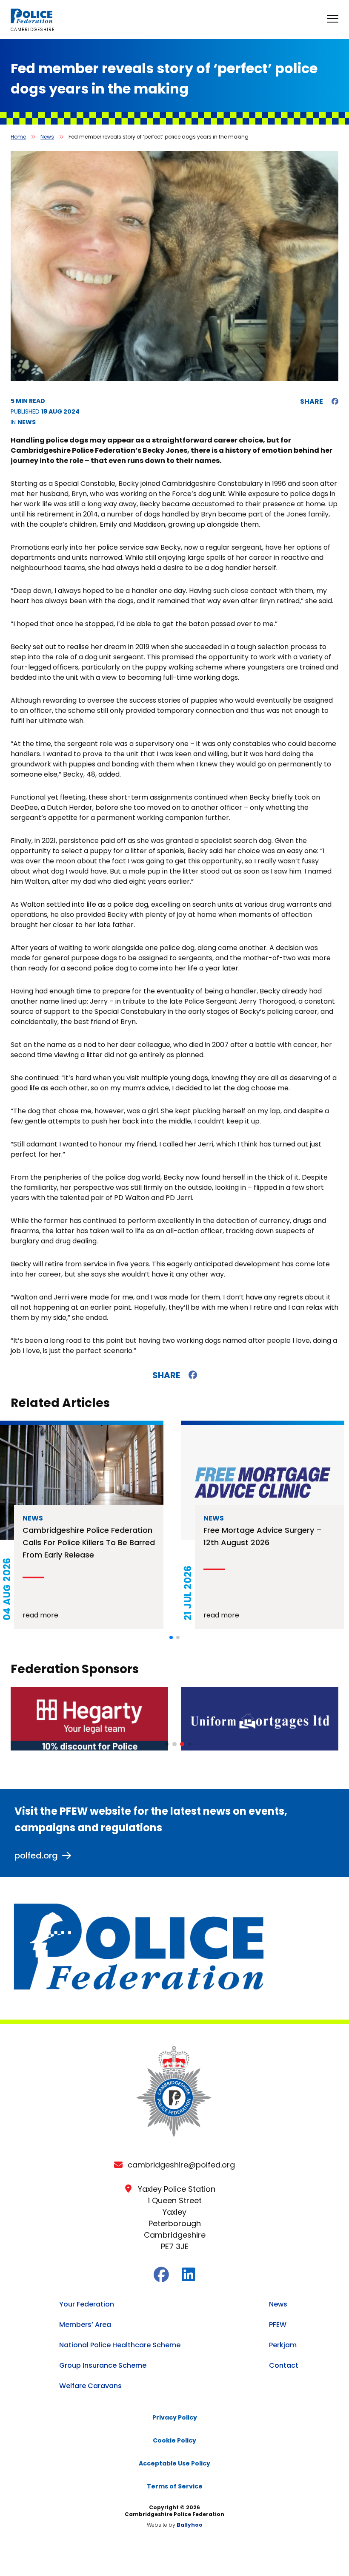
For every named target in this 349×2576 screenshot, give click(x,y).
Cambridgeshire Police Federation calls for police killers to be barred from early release (89, 1542)
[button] (171, 1637)
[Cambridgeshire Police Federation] (32, 21)
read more (40, 1615)
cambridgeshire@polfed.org (181, 2165)
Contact (284, 2365)
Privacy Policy (175, 2417)
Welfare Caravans (90, 2386)
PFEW (278, 2325)
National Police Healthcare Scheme (120, 2345)
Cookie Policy (174, 2440)
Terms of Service (175, 2486)
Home (18, 137)
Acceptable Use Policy (174, 2463)
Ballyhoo (190, 2525)
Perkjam (283, 2345)
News (47, 137)
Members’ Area (85, 2325)
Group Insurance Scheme (103, 2365)
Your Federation (87, 2304)
